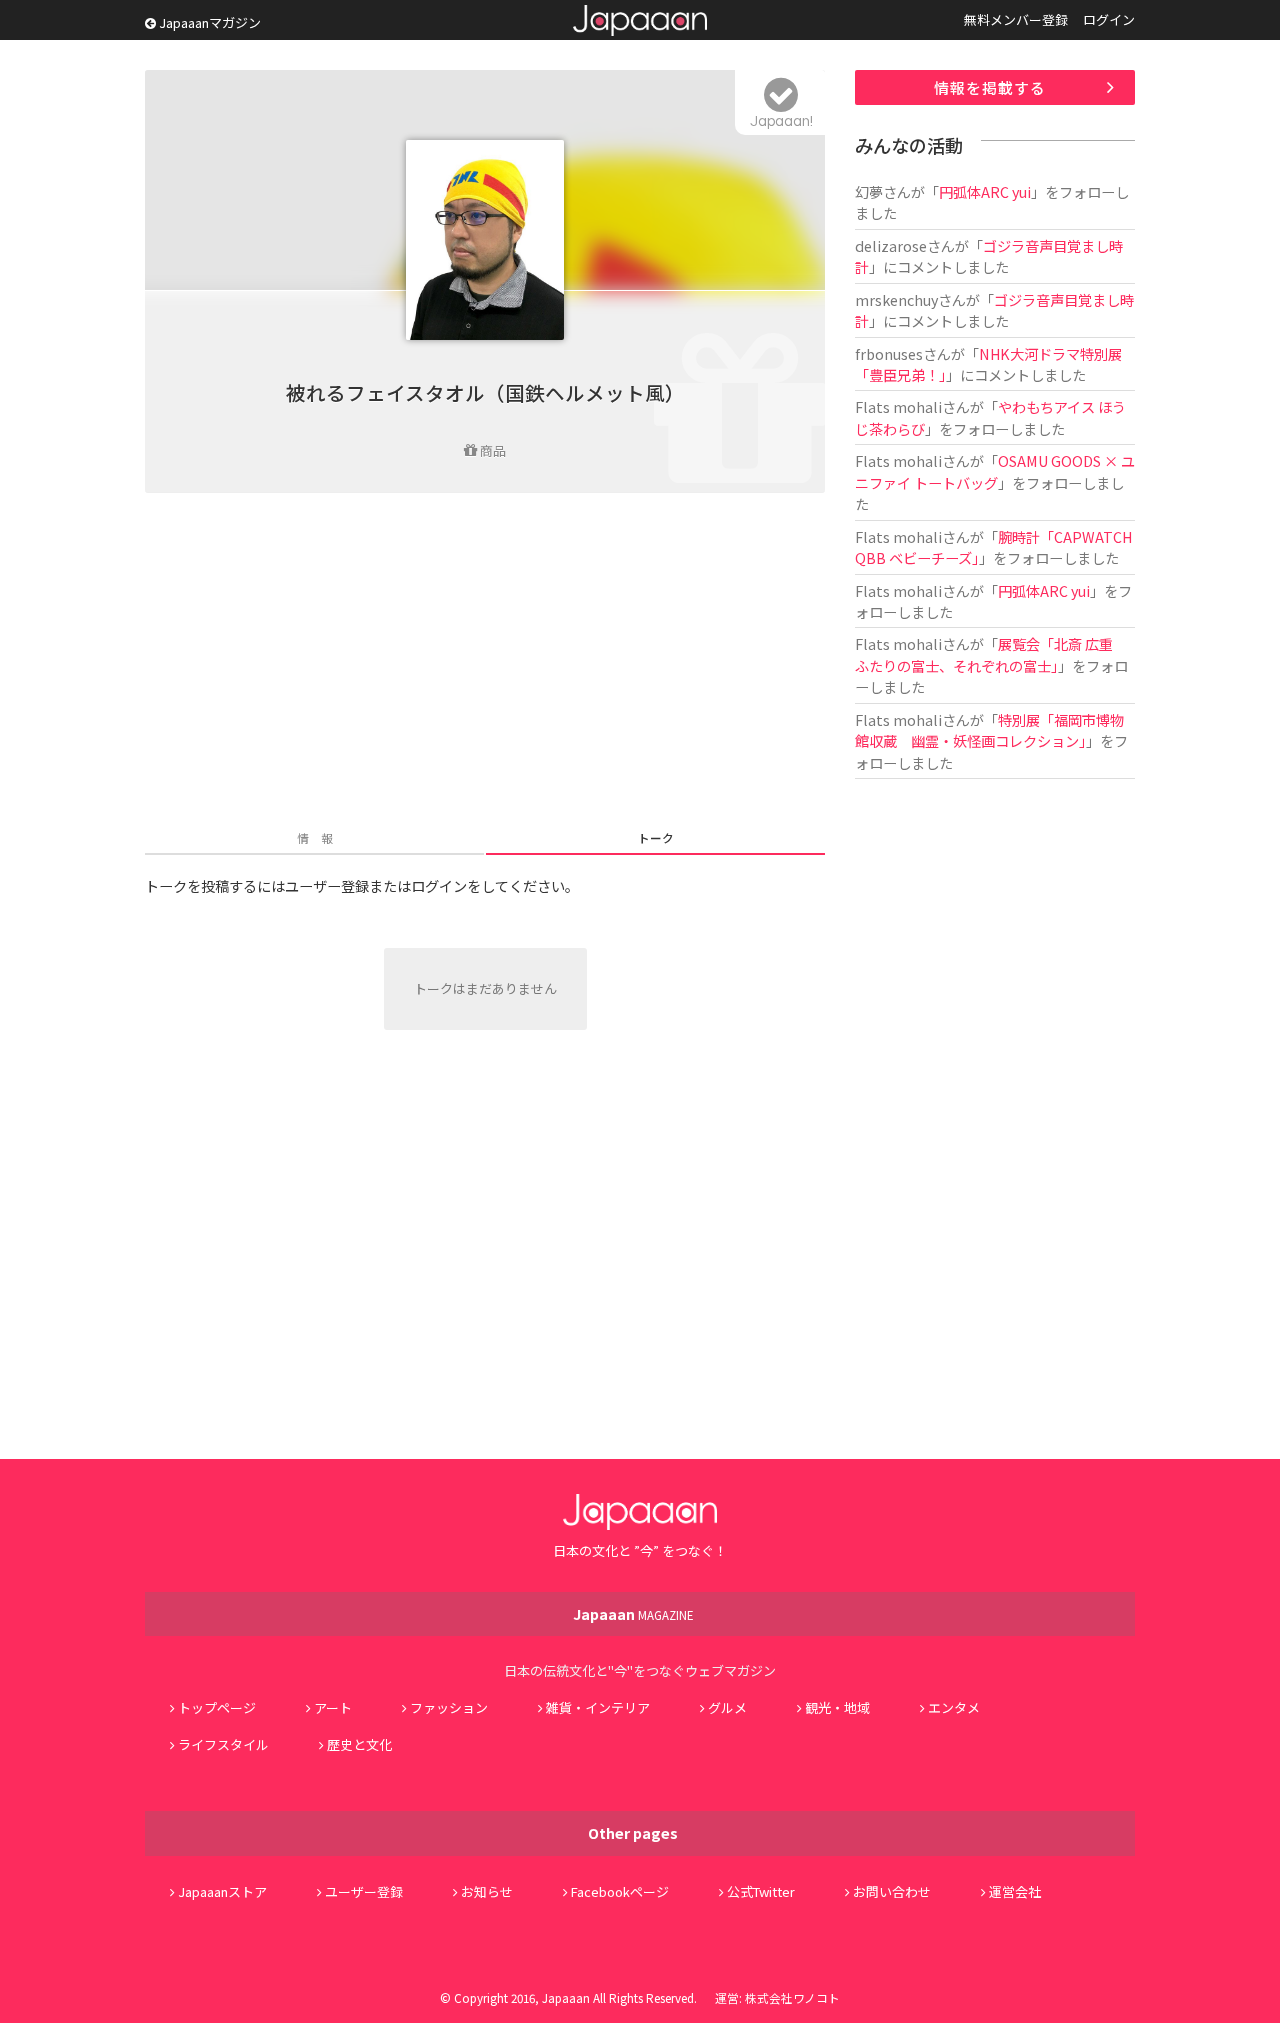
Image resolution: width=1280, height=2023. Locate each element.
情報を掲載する (990, 87)
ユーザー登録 (364, 1891)
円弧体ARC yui (985, 191)
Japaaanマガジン (208, 22)
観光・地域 (837, 1707)
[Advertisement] (485, 663)
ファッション (449, 1707)
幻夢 (869, 191)
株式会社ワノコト (792, 1997)
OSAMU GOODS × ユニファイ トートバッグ (995, 471)
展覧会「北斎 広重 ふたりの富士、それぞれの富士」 (991, 654)
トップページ (217, 1707)
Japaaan (640, 20)
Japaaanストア (222, 1891)
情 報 (315, 837)
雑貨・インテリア (598, 1707)
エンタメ (954, 1707)
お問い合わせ (892, 1891)
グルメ (727, 1707)
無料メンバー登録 (1016, 19)
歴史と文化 (359, 1744)
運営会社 (1015, 1891)
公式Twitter (761, 1891)
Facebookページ (620, 1891)
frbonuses (889, 353)
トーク (656, 837)
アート (333, 1707)
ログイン (1109, 19)
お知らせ (487, 1891)
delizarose (891, 245)
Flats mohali (898, 406)
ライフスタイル (223, 1744)
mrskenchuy (896, 299)
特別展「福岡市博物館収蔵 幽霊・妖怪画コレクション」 (989, 730)
